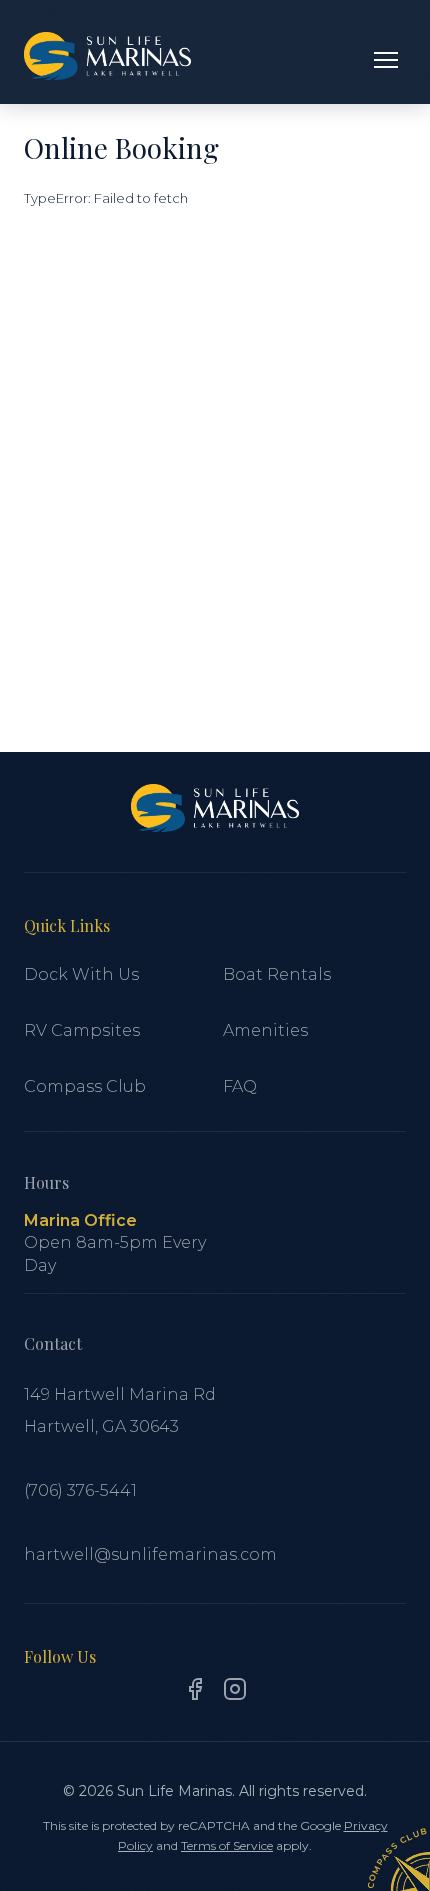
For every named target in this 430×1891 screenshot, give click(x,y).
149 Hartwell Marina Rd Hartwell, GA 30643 (120, 1410)
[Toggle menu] (386, 60)
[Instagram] (235, 1693)
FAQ (240, 1086)
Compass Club (85, 1086)
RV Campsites (82, 1030)
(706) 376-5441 (80, 1490)
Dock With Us (81, 974)
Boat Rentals (277, 974)
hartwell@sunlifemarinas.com (150, 1554)
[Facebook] (195, 1693)
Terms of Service (227, 1845)
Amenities (265, 1030)
